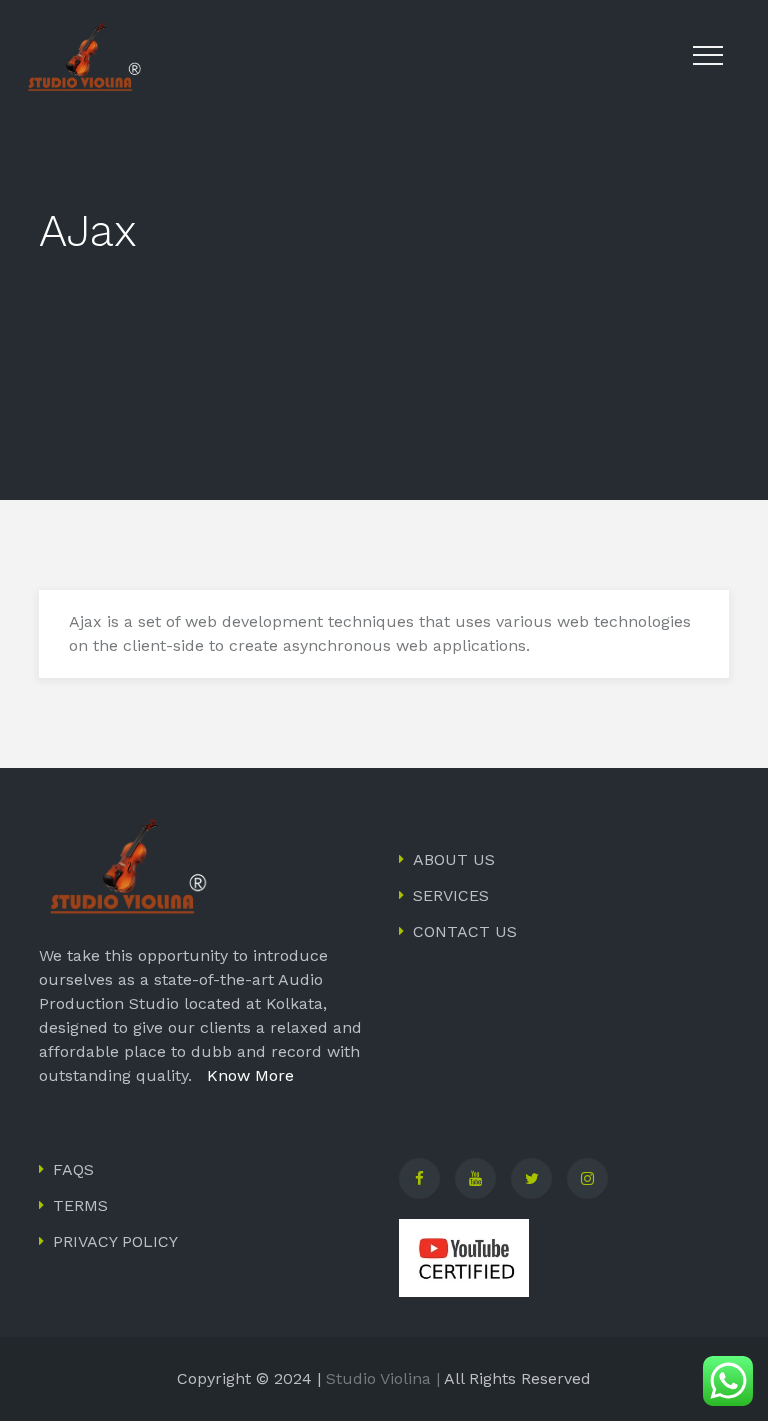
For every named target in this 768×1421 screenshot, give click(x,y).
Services (451, 895)
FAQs (73, 1169)
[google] (587, 1178)
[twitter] (531, 1178)
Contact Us (465, 931)
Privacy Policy (115, 1241)
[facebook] (419, 1178)
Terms (80, 1205)
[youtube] (475, 1178)
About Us (454, 859)
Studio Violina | (383, 1378)
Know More (245, 1075)
